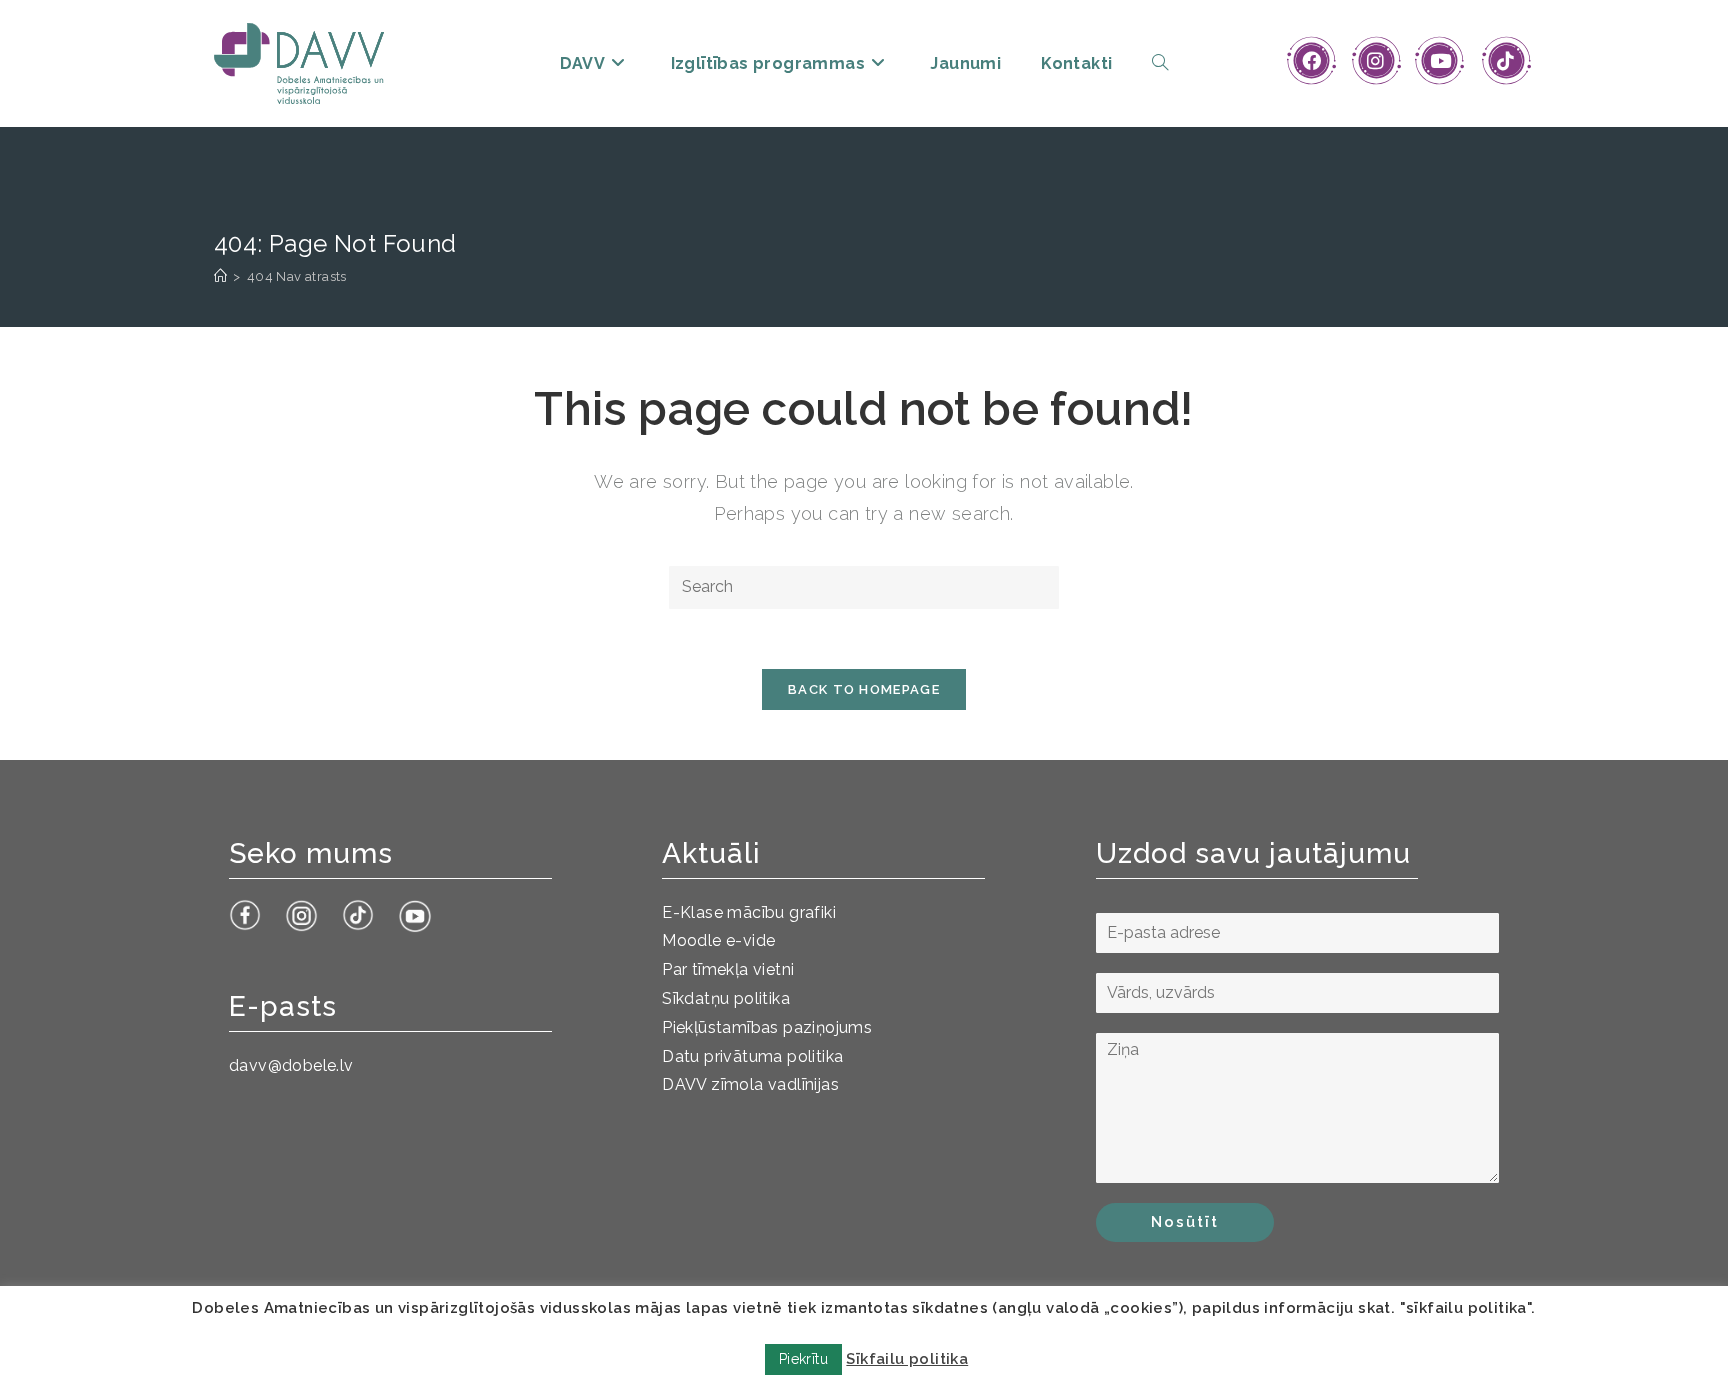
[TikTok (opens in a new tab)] (1505, 61)
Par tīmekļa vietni (728, 969)
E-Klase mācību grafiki (749, 912)
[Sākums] (220, 276)
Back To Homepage (864, 689)
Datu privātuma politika (752, 1056)
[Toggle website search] (1160, 63)
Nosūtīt (1185, 1222)
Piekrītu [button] (803, 1359)
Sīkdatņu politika (726, 998)
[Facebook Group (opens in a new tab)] (1311, 61)
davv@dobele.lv (291, 1065)
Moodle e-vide (718, 940)
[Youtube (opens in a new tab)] (1440, 61)
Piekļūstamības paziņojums (767, 1027)
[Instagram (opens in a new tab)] (1375, 61)
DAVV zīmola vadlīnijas (750, 1084)
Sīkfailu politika (907, 1359)
